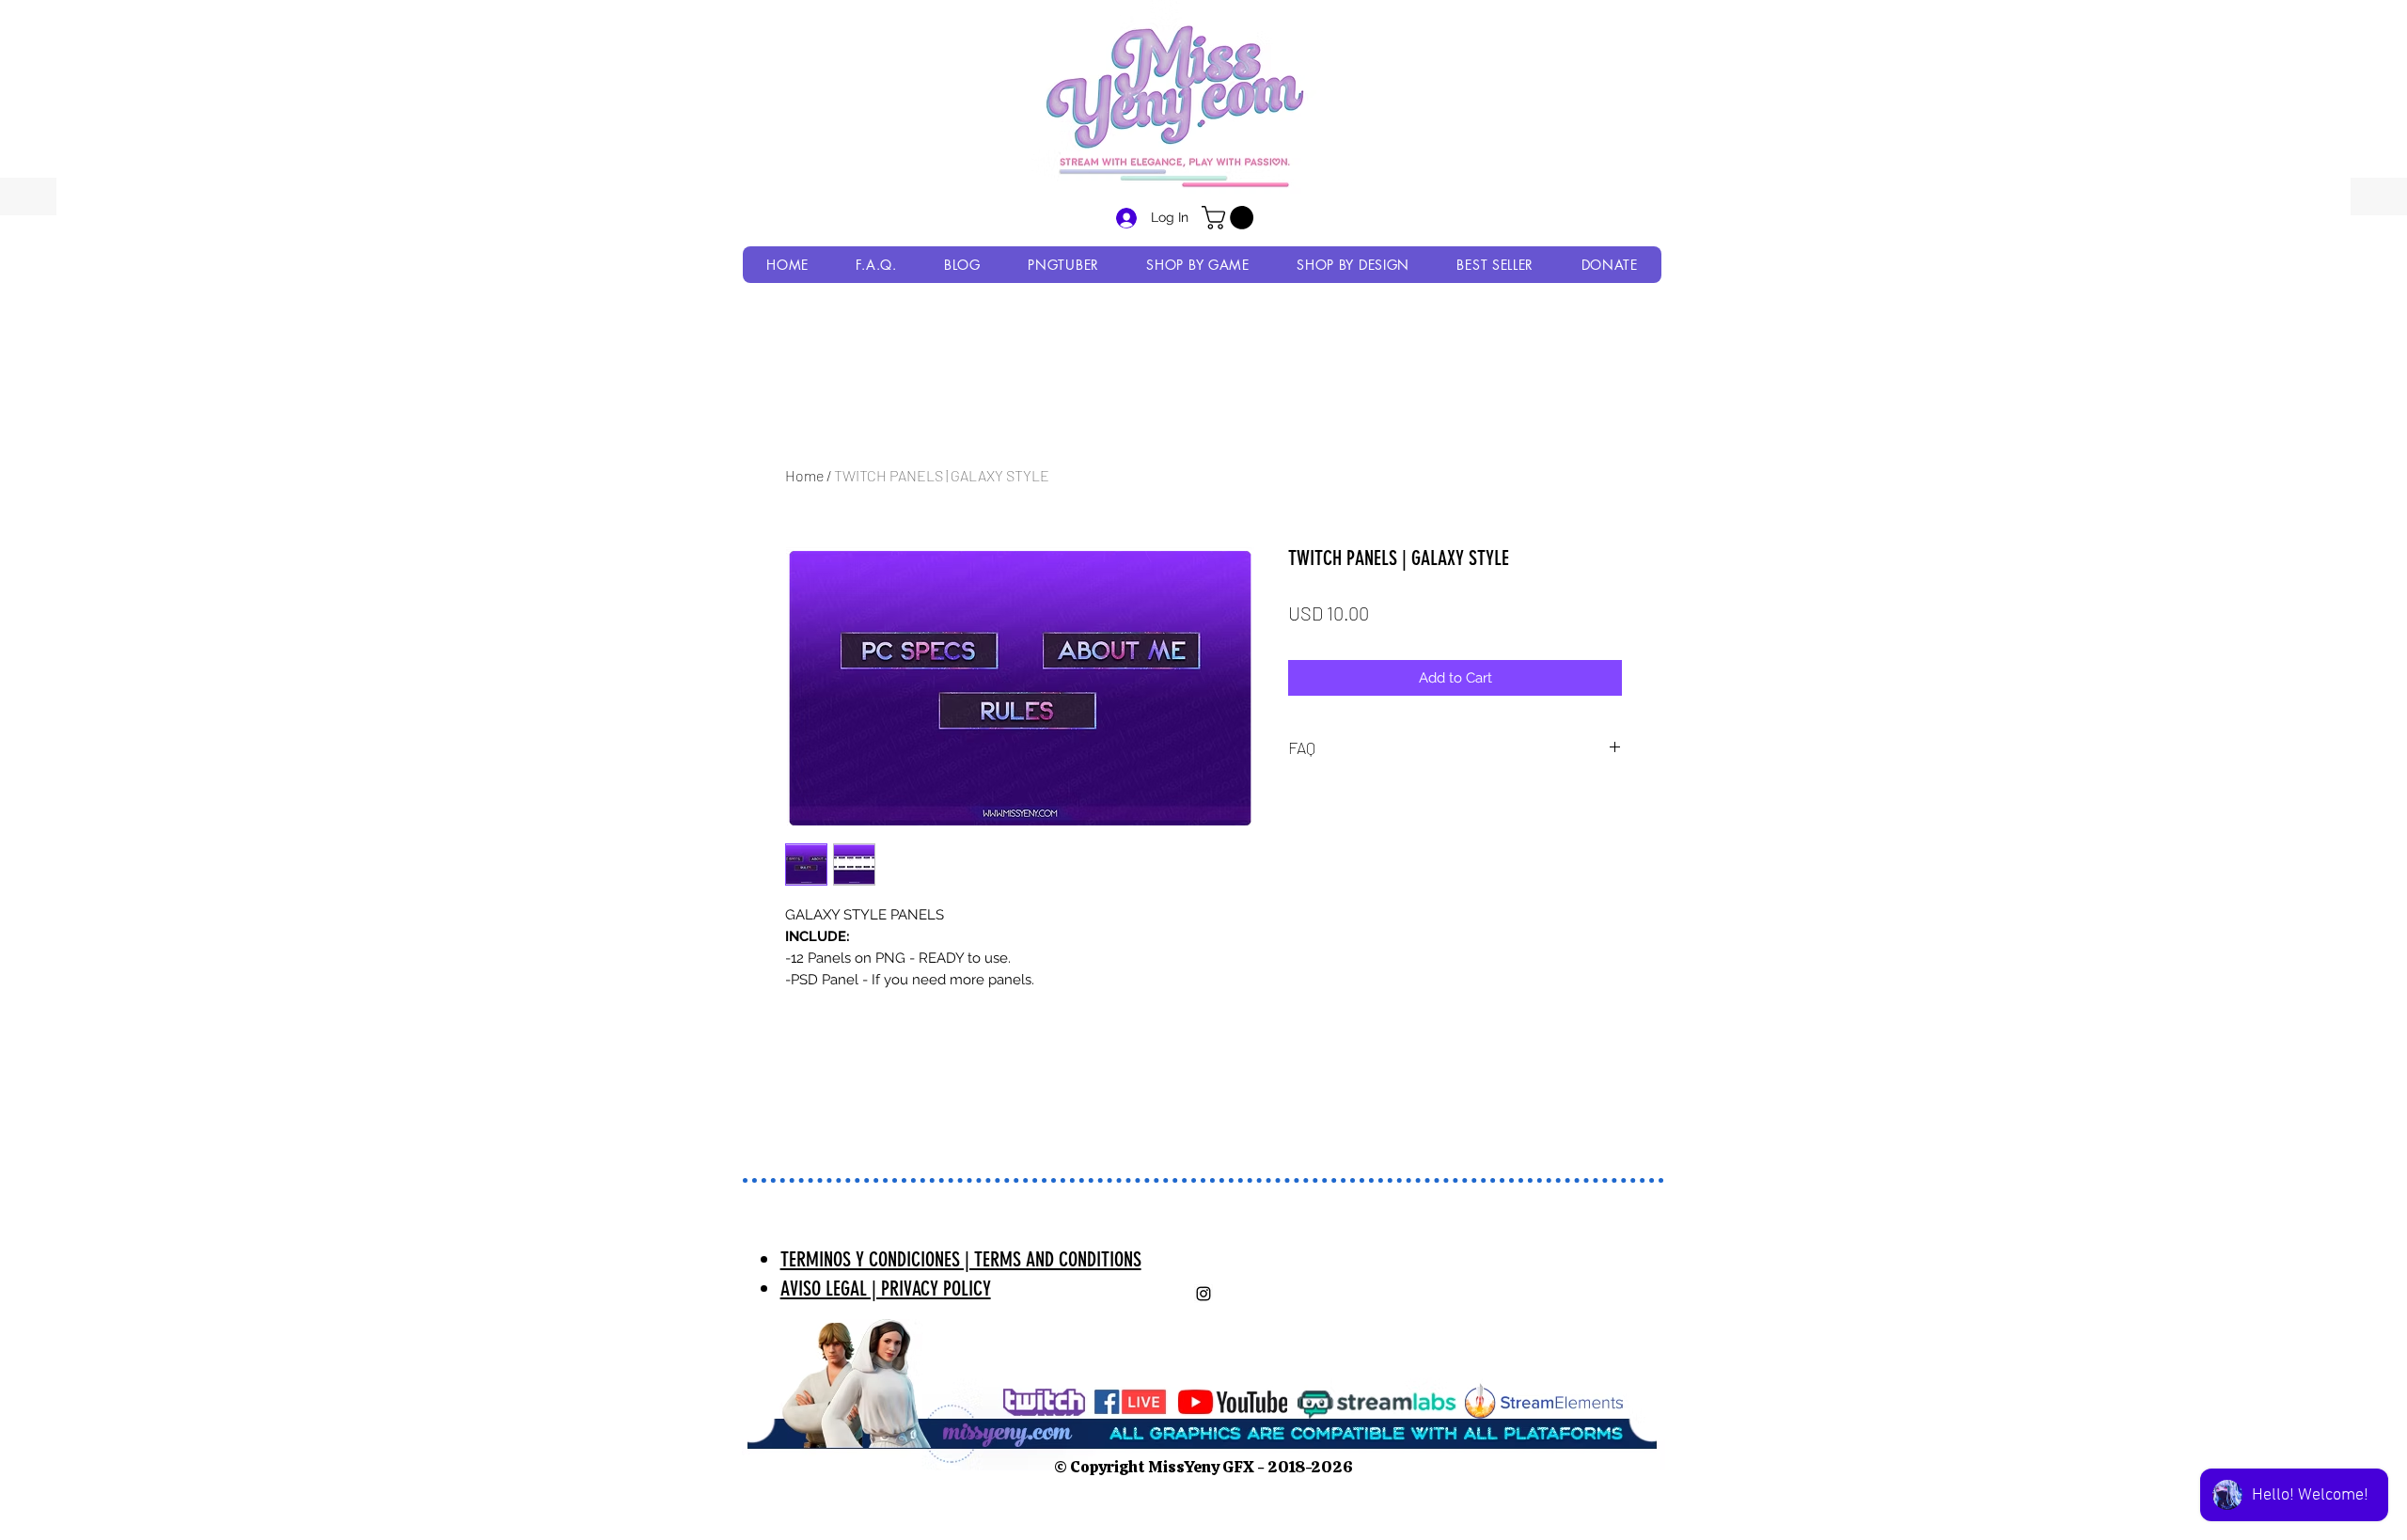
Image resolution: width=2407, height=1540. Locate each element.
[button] (1230, 218)
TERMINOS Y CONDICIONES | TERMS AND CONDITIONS (961, 1259)
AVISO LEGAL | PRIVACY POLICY (886, 1289)
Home (804, 475)
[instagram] (1203, 1294)
